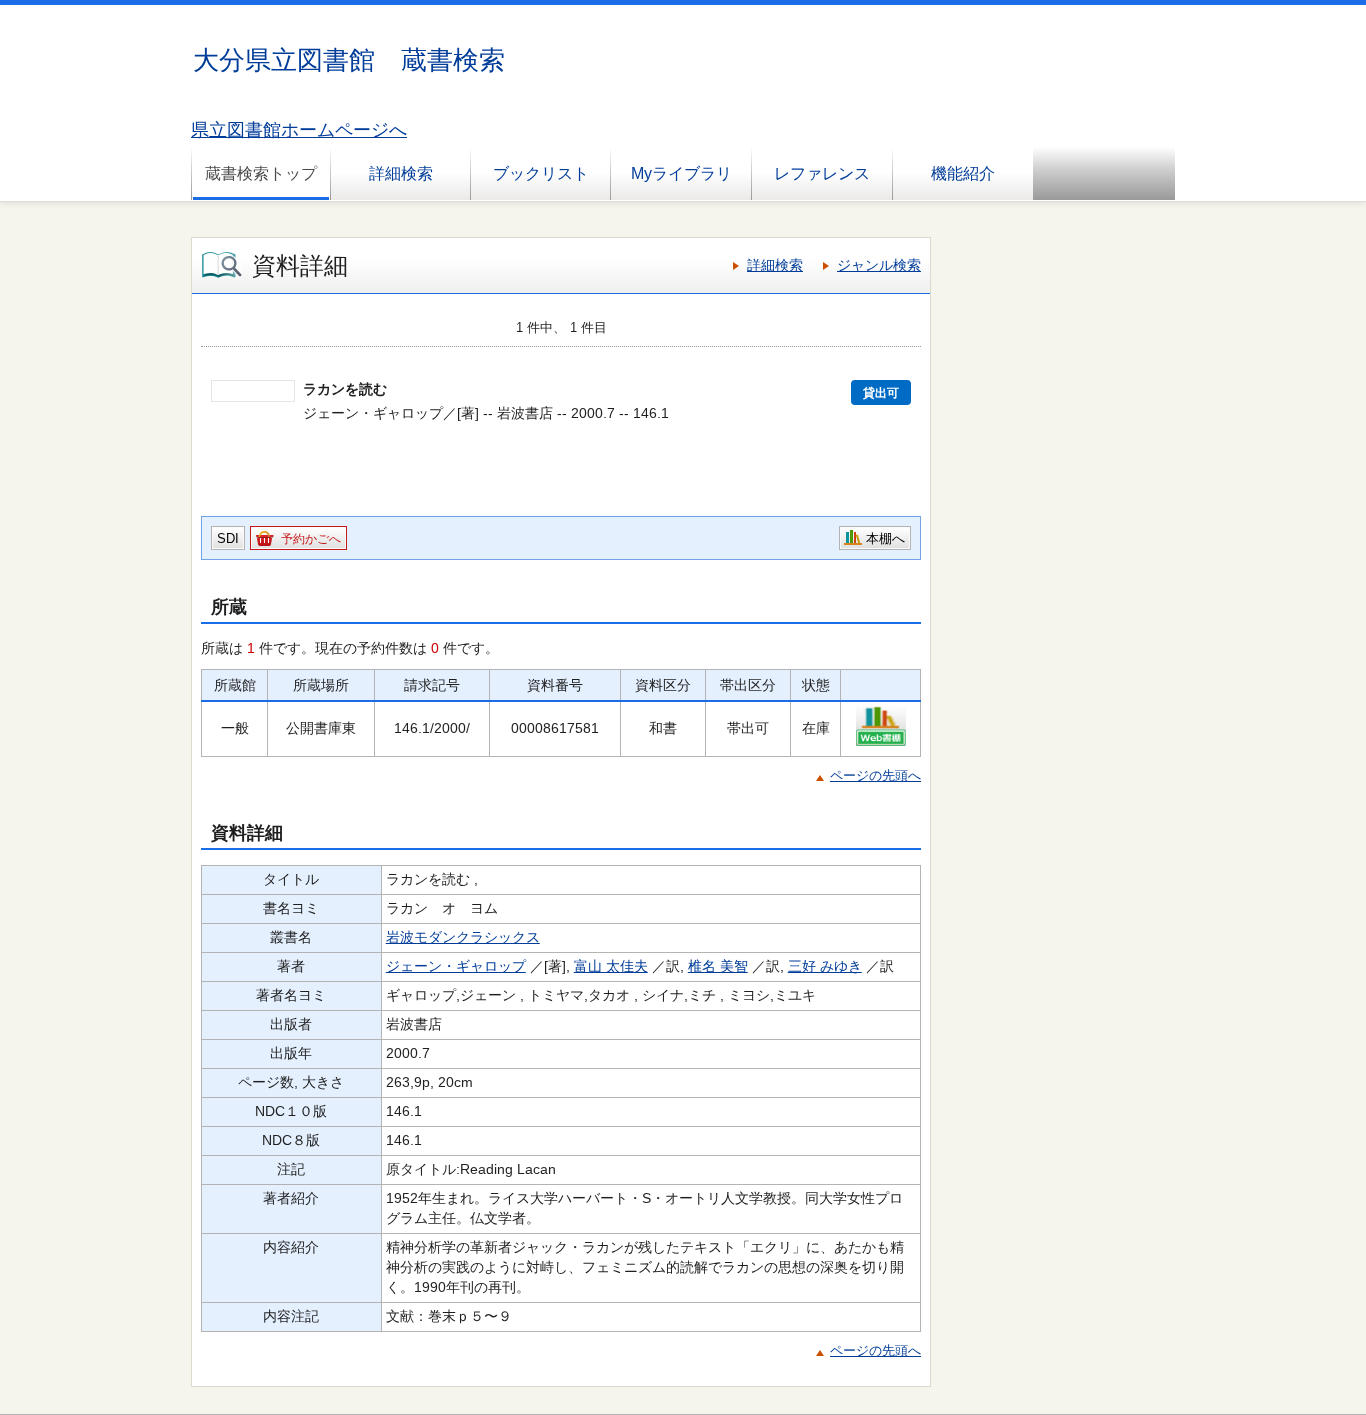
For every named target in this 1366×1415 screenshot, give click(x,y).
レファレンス (822, 173)
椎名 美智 (718, 966)
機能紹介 (963, 173)
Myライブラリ (681, 173)
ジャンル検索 (879, 265)
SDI (228, 538)
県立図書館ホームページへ (299, 130)
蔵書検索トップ (261, 173)
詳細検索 (401, 173)
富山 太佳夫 (611, 966)
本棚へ (885, 538)
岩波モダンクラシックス (463, 937)
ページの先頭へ (875, 775)
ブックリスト (541, 173)
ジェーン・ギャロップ (456, 966)
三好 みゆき (825, 966)
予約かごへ (311, 539)
